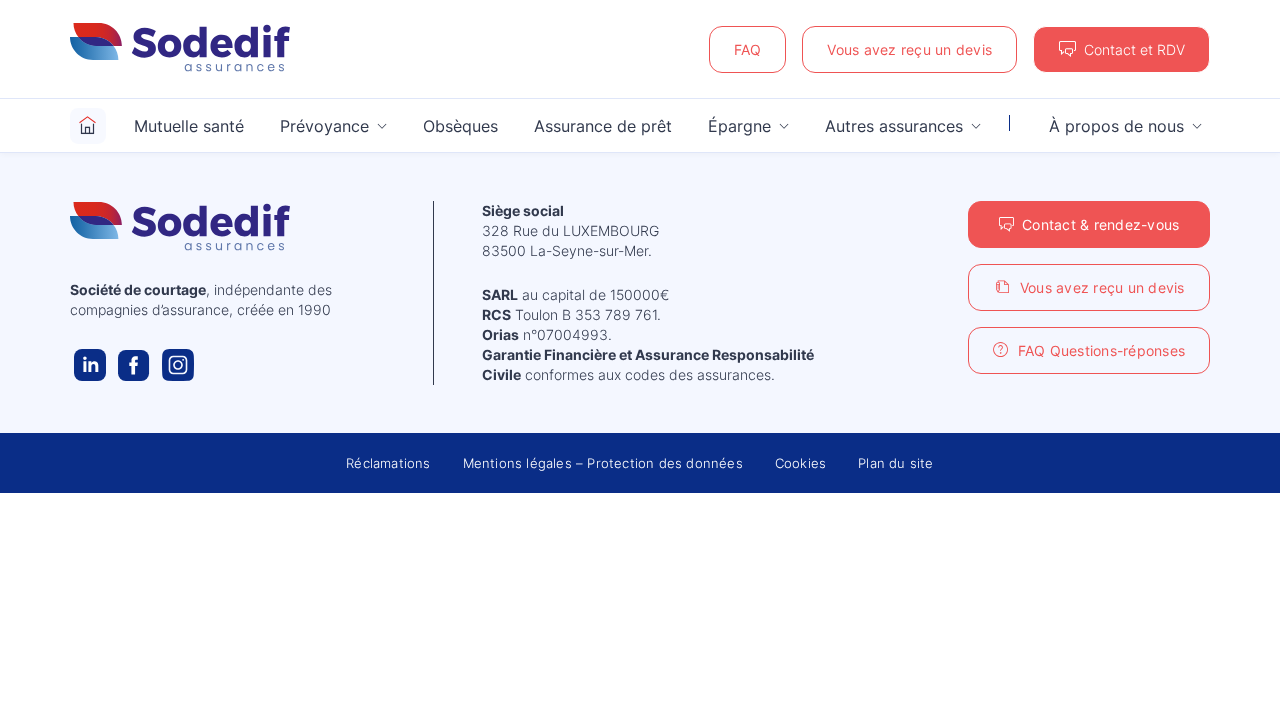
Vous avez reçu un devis (909, 49)
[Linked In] (90, 364)
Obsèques (460, 126)
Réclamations (388, 463)
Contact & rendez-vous (1100, 224)
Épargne (739, 126)
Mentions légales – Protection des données (603, 463)
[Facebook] (134, 365)
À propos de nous (1116, 126)
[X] (178, 365)
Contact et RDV (1134, 49)
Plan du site (895, 463)
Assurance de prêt (603, 126)
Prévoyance (324, 126)
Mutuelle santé (189, 126)
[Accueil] (88, 125)
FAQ (748, 49)
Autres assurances (894, 126)
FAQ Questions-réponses (1102, 350)
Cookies (800, 463)
